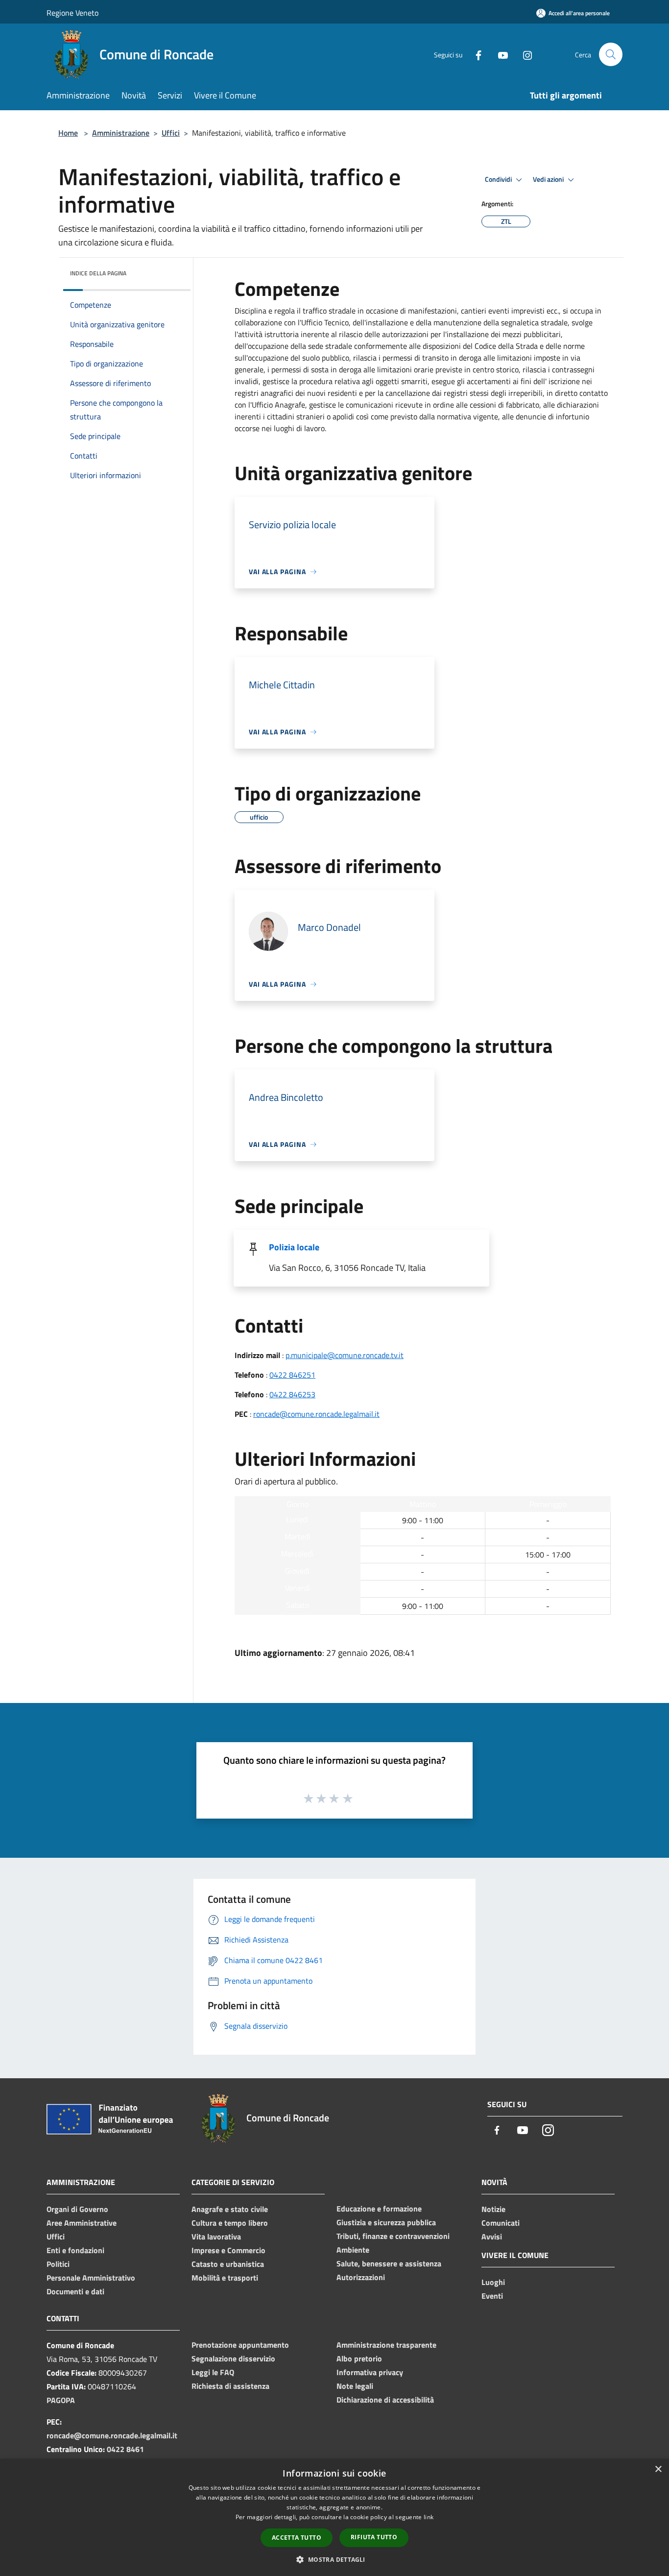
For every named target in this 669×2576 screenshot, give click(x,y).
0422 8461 (125, 2449)
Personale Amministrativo (91, 2278)
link (429, 2517)
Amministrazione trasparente (386, 2345)
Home (68, 133)
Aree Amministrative (82, 2223)
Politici (58, 2264)
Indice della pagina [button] (98, 273)
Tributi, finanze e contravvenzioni (393, 2236)
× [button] (658, 2469)
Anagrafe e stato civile (230, 2209)
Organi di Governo (77, 2209)
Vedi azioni (549, 179)
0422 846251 (292, 1375)
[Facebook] (475, 54)
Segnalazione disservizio (233, 2358)
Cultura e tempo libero (230, 2223)
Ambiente (353, 2250)
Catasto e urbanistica (228, 2264)
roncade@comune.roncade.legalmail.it (316, 1414)
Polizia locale (294, 1247)
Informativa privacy (370, 2372)
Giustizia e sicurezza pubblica (386, 2222)
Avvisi (492, 2236)
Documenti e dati (75, 2291)
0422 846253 (292, 1394)
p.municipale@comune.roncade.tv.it (345, 1355)
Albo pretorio (359, 2358)
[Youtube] (499, 54)
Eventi (492, 2296)
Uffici (171, 133)
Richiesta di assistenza (230, 2386)
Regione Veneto (72, 13)
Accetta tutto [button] (297, 2538)
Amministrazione (121, 133)
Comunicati (501, 2223)
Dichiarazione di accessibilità (385, 2400)
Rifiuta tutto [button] (374, 2537)
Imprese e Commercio (228, 2250)
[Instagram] (524, 54)
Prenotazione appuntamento (240, 2345)
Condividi (499, 179)
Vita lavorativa (216, 2236)
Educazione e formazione (379, 2209)
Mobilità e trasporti (225, 2278)
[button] (334, 2559)
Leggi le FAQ (213, 2372)
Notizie (493, 2209)
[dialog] (334, 2517)
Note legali (355, 2386)
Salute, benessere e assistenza (389, 2263)
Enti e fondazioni (75, 2250)
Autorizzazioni (361, 2277)
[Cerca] (611, 54)
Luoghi (493, 2282)
